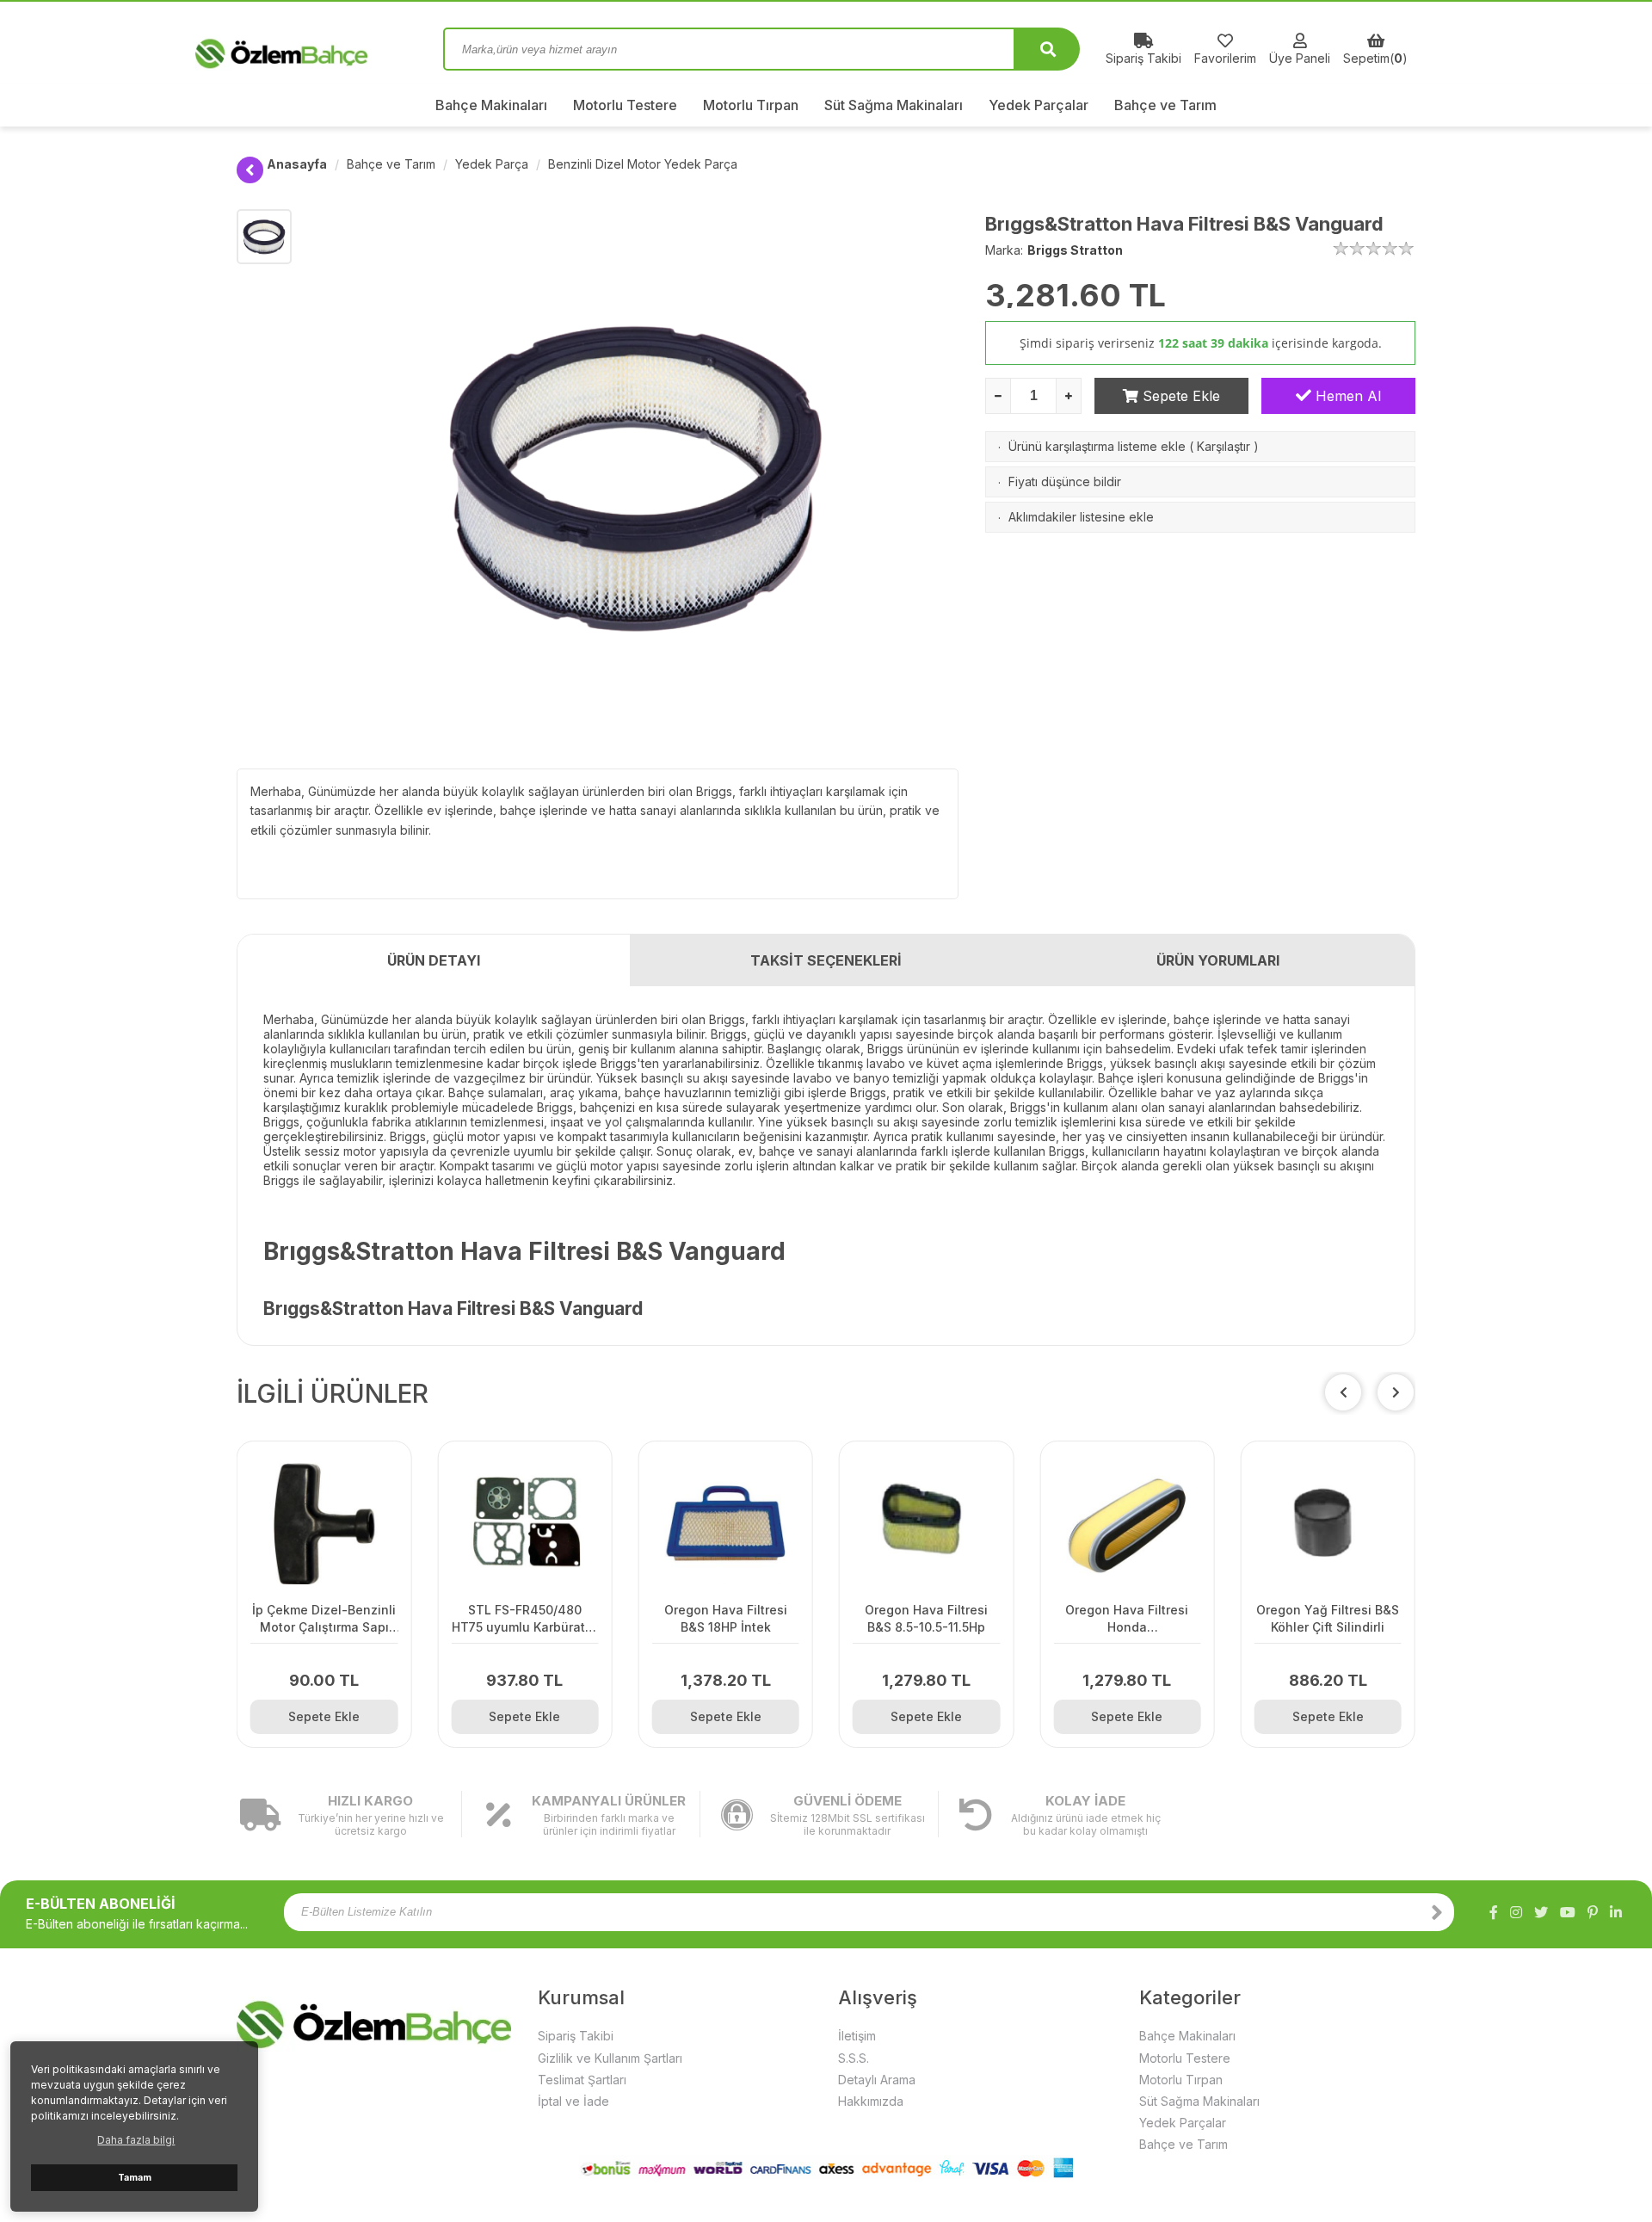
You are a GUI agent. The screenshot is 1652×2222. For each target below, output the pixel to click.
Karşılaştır (1224, 446)
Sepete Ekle (1179, 396)
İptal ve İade (573, 2101)
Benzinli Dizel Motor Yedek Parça (643, 164)
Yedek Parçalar (1039, 105)
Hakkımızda (871, 2101)
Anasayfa (297, 164)
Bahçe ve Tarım (1165, 105)
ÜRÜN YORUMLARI (1218, 960)
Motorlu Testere (625, 105)
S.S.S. (854, 2058)
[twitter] (1541, 1912)
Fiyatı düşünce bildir (1065, 481)
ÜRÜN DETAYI (434, 960)
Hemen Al (1346, 396)
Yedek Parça (492, 164)
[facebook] (1494, 1912)
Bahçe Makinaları (491, 105)
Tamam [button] (135, 2178)
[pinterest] (1593, 1912)
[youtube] (1568, 1912)
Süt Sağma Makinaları (894, 105)
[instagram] (1516, 1912)
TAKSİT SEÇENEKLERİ (826, 960)
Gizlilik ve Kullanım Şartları (610, 2058)
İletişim (857, 2036)
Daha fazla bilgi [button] (136, 2140)
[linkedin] (1616, 1912)
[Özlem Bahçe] (327, 49)
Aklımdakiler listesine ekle (1081, 517)
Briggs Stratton (1075, 250)
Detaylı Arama (877, 2080)
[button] (1396, 1392)
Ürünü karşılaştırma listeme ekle (1097, 446)
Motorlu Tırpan (751, 105)
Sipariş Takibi (576, 2036)
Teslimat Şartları (582, 2080)
